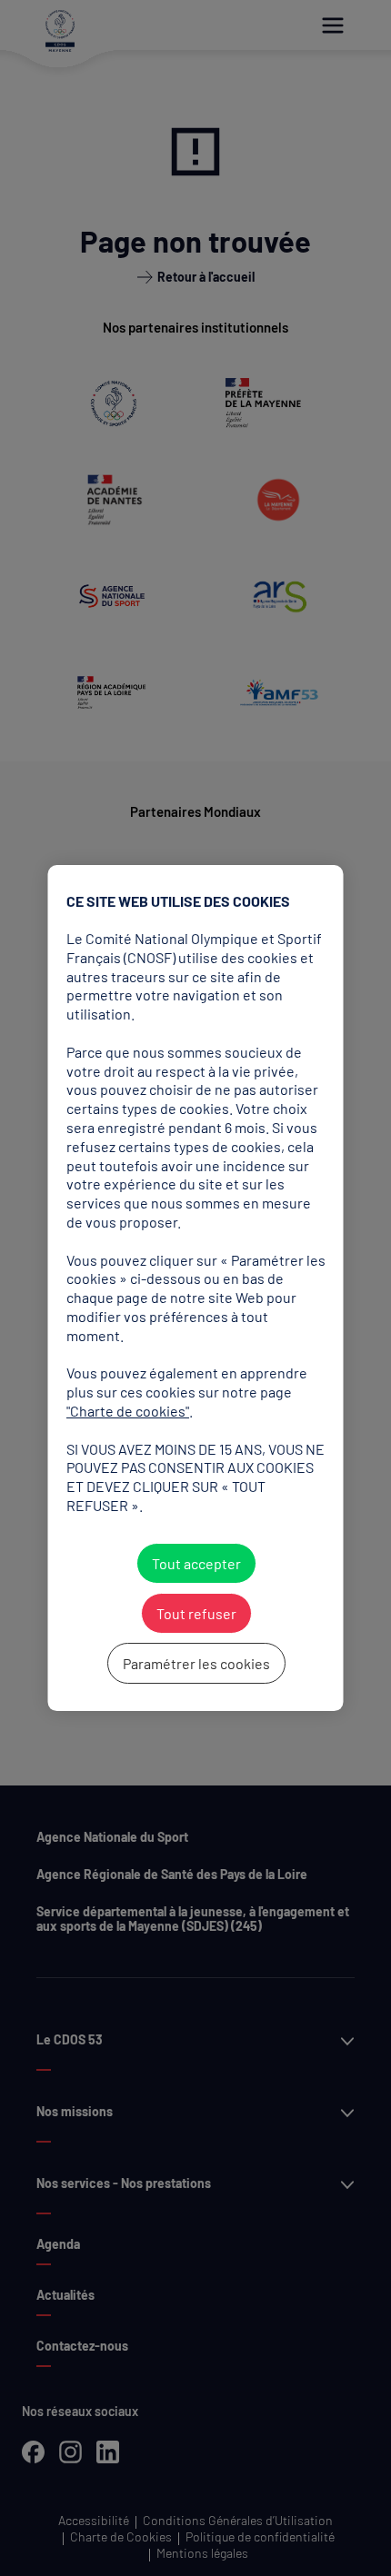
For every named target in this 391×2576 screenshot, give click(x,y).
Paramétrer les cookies (195, 1663)
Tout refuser (195, 1613)
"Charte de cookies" (128, 1411)
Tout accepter (195, 1563)
